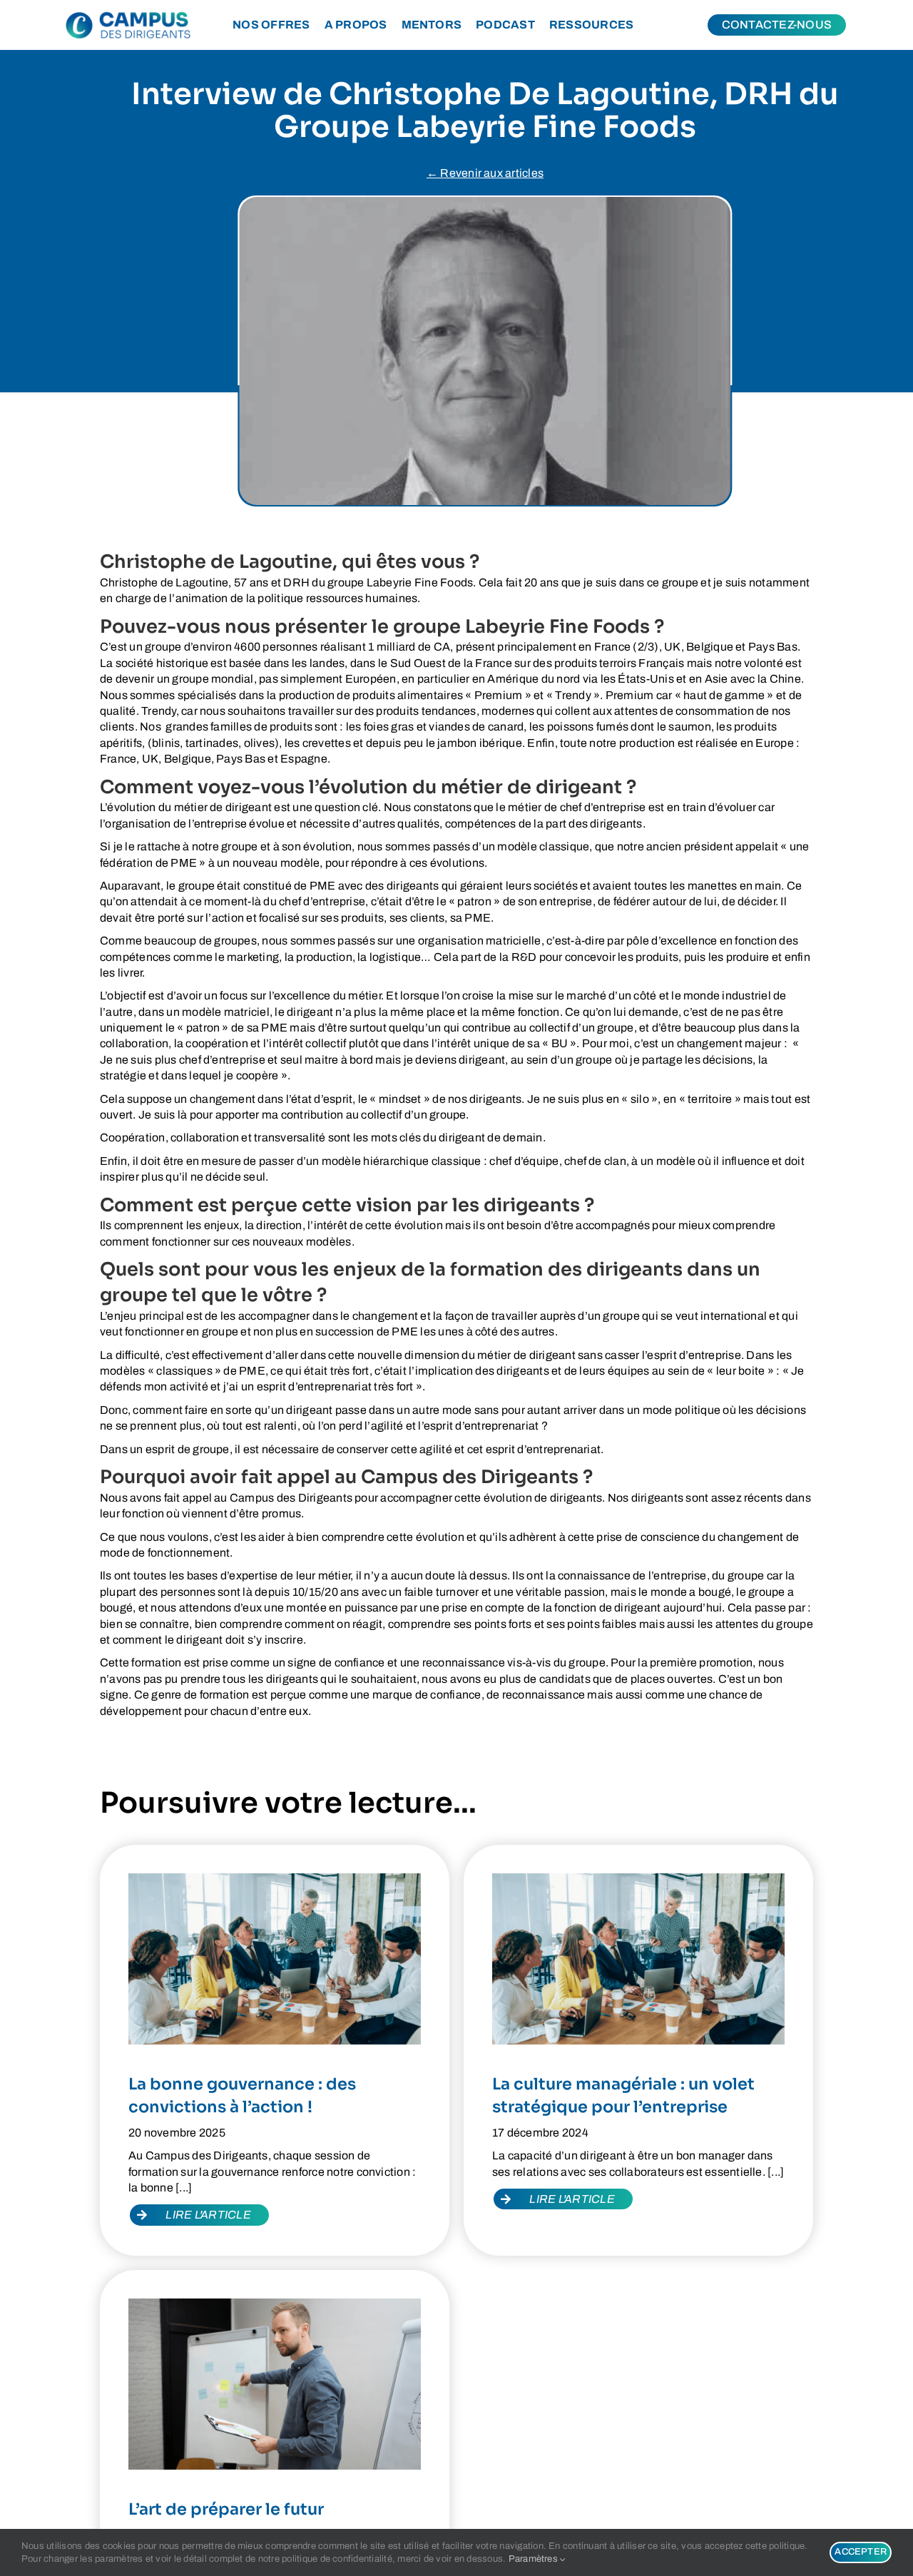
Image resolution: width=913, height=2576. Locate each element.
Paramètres (535, 2559)
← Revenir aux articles (485, 173)
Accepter (861, 2552)
